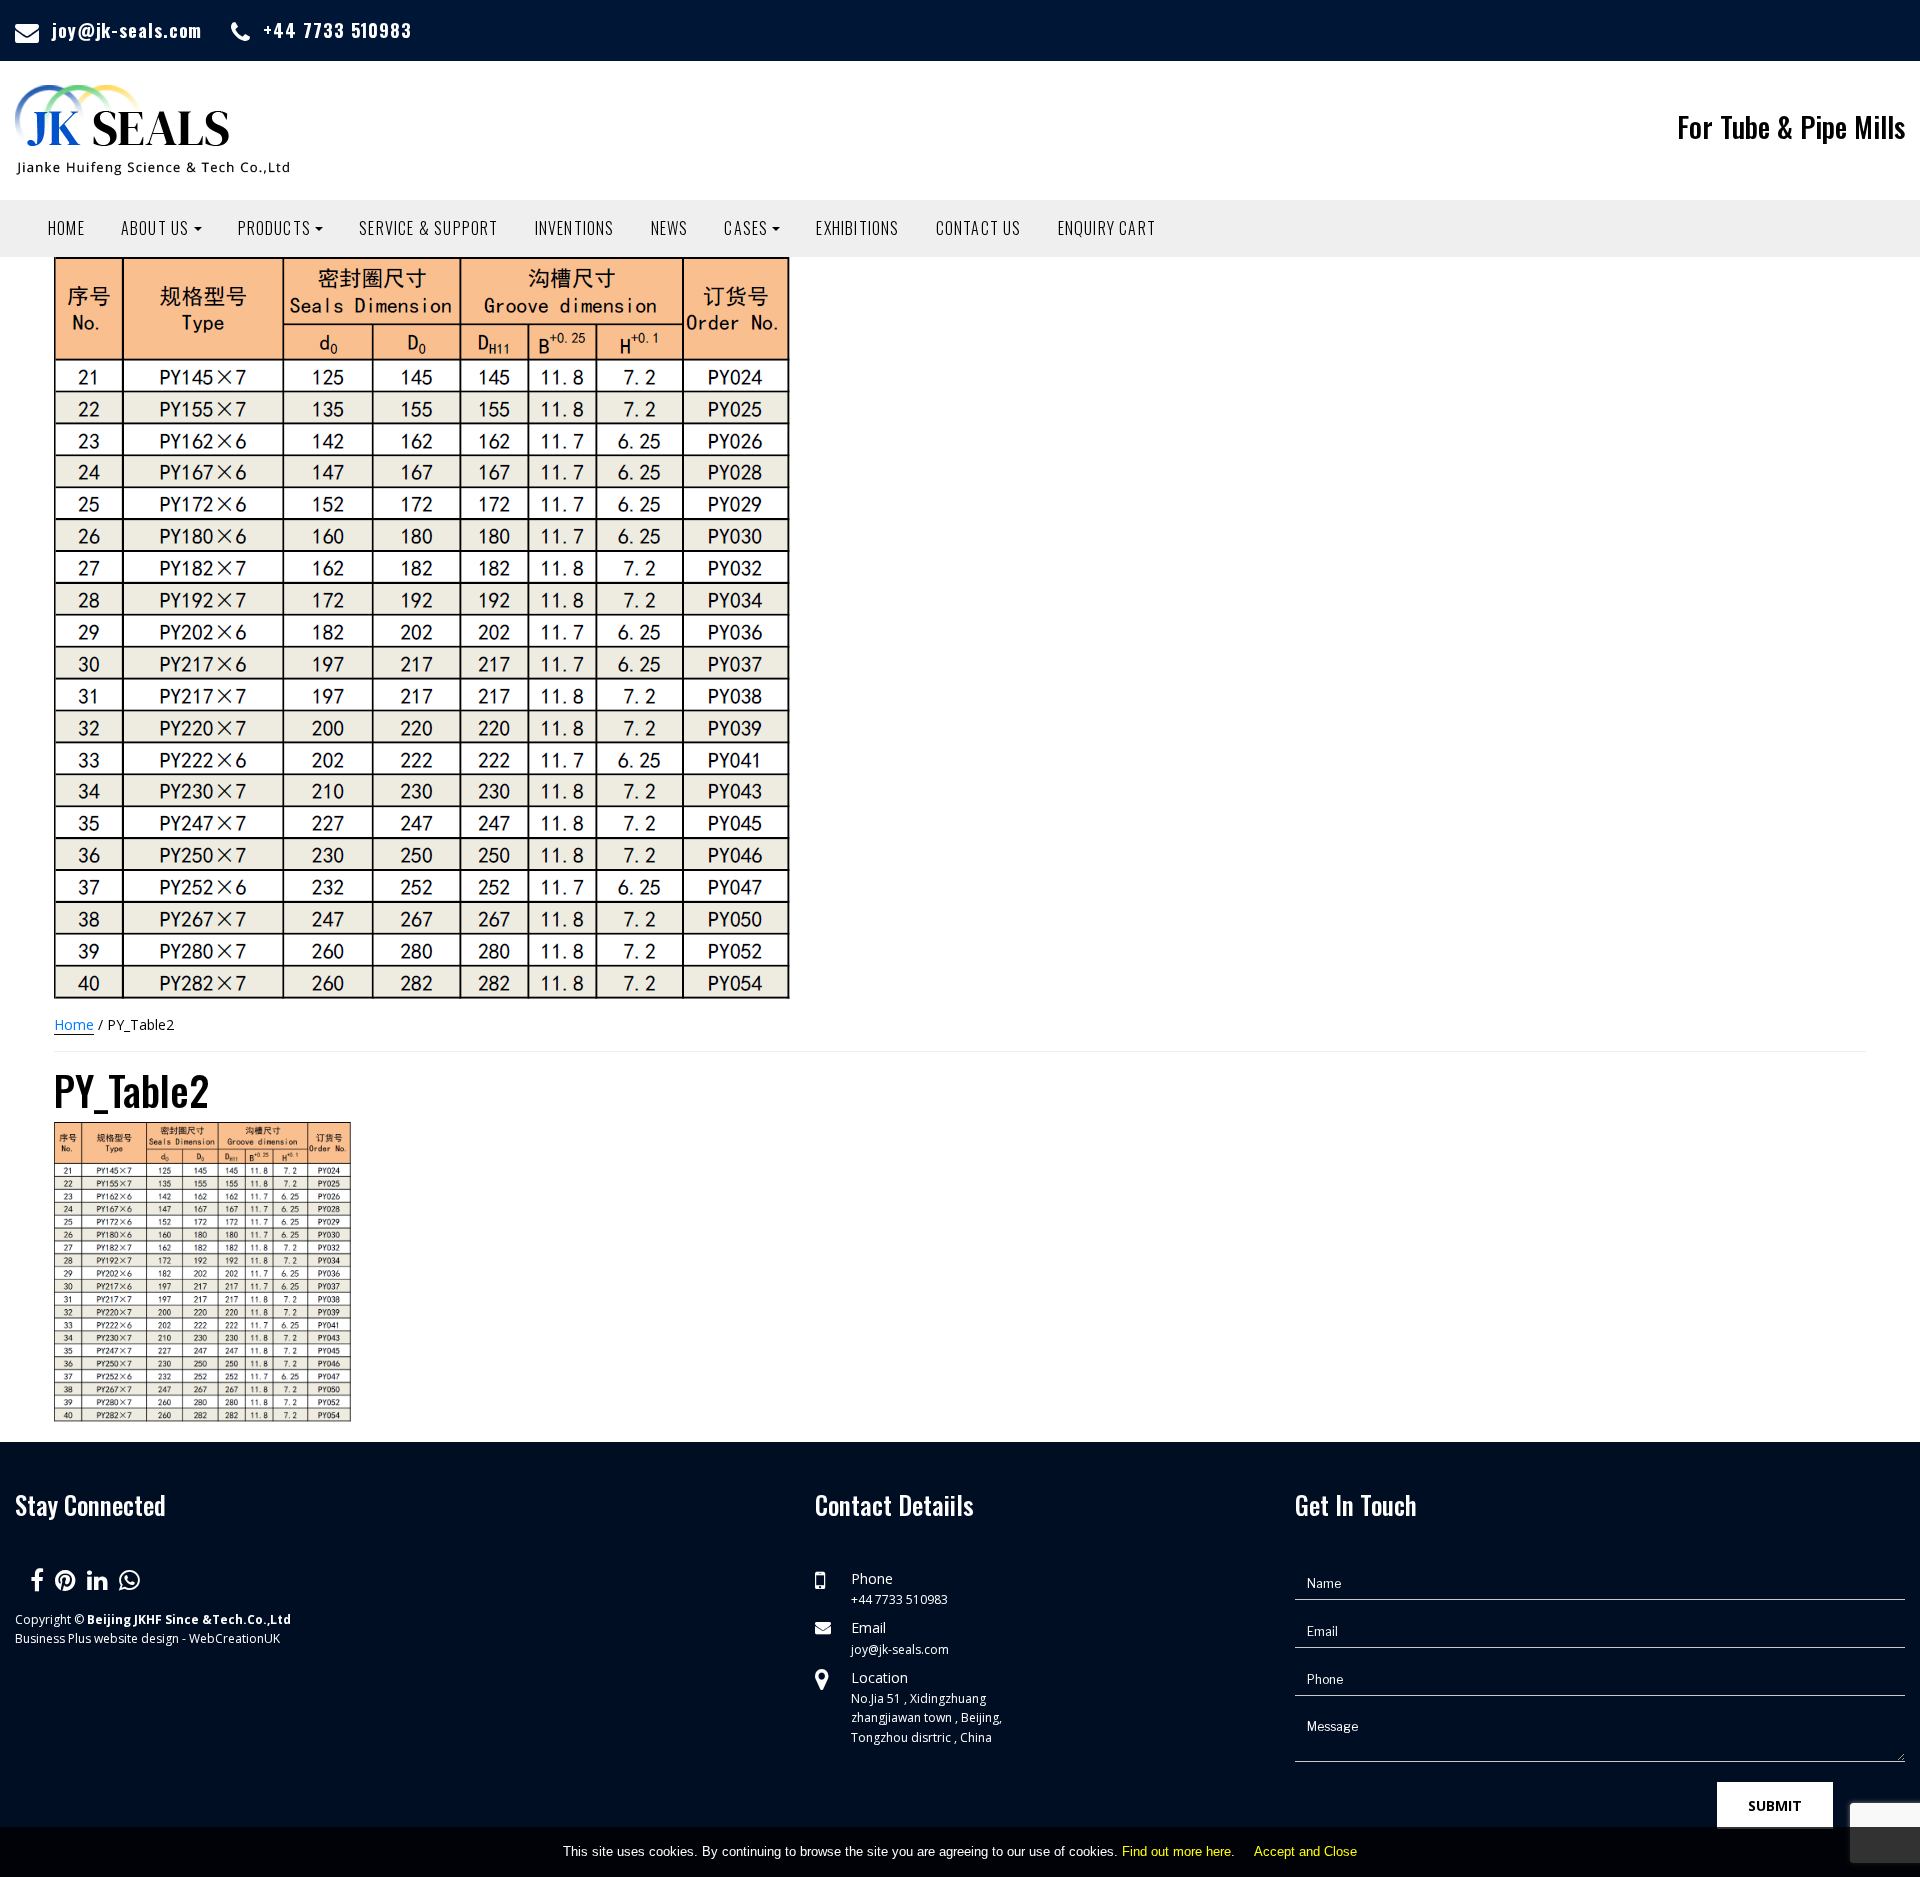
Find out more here (1176, 1851)
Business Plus (53, 1638)
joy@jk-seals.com (127, 30)
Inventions (575, 228)
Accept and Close (1305, 1851)
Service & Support (428, 228)
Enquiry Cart (1107, 228)
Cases (746, 228)
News (670, 228)
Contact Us (979, 228)
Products (275, 228)
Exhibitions (857, 228)
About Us (155, 228)
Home (66, 228)
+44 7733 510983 (337, 30)
